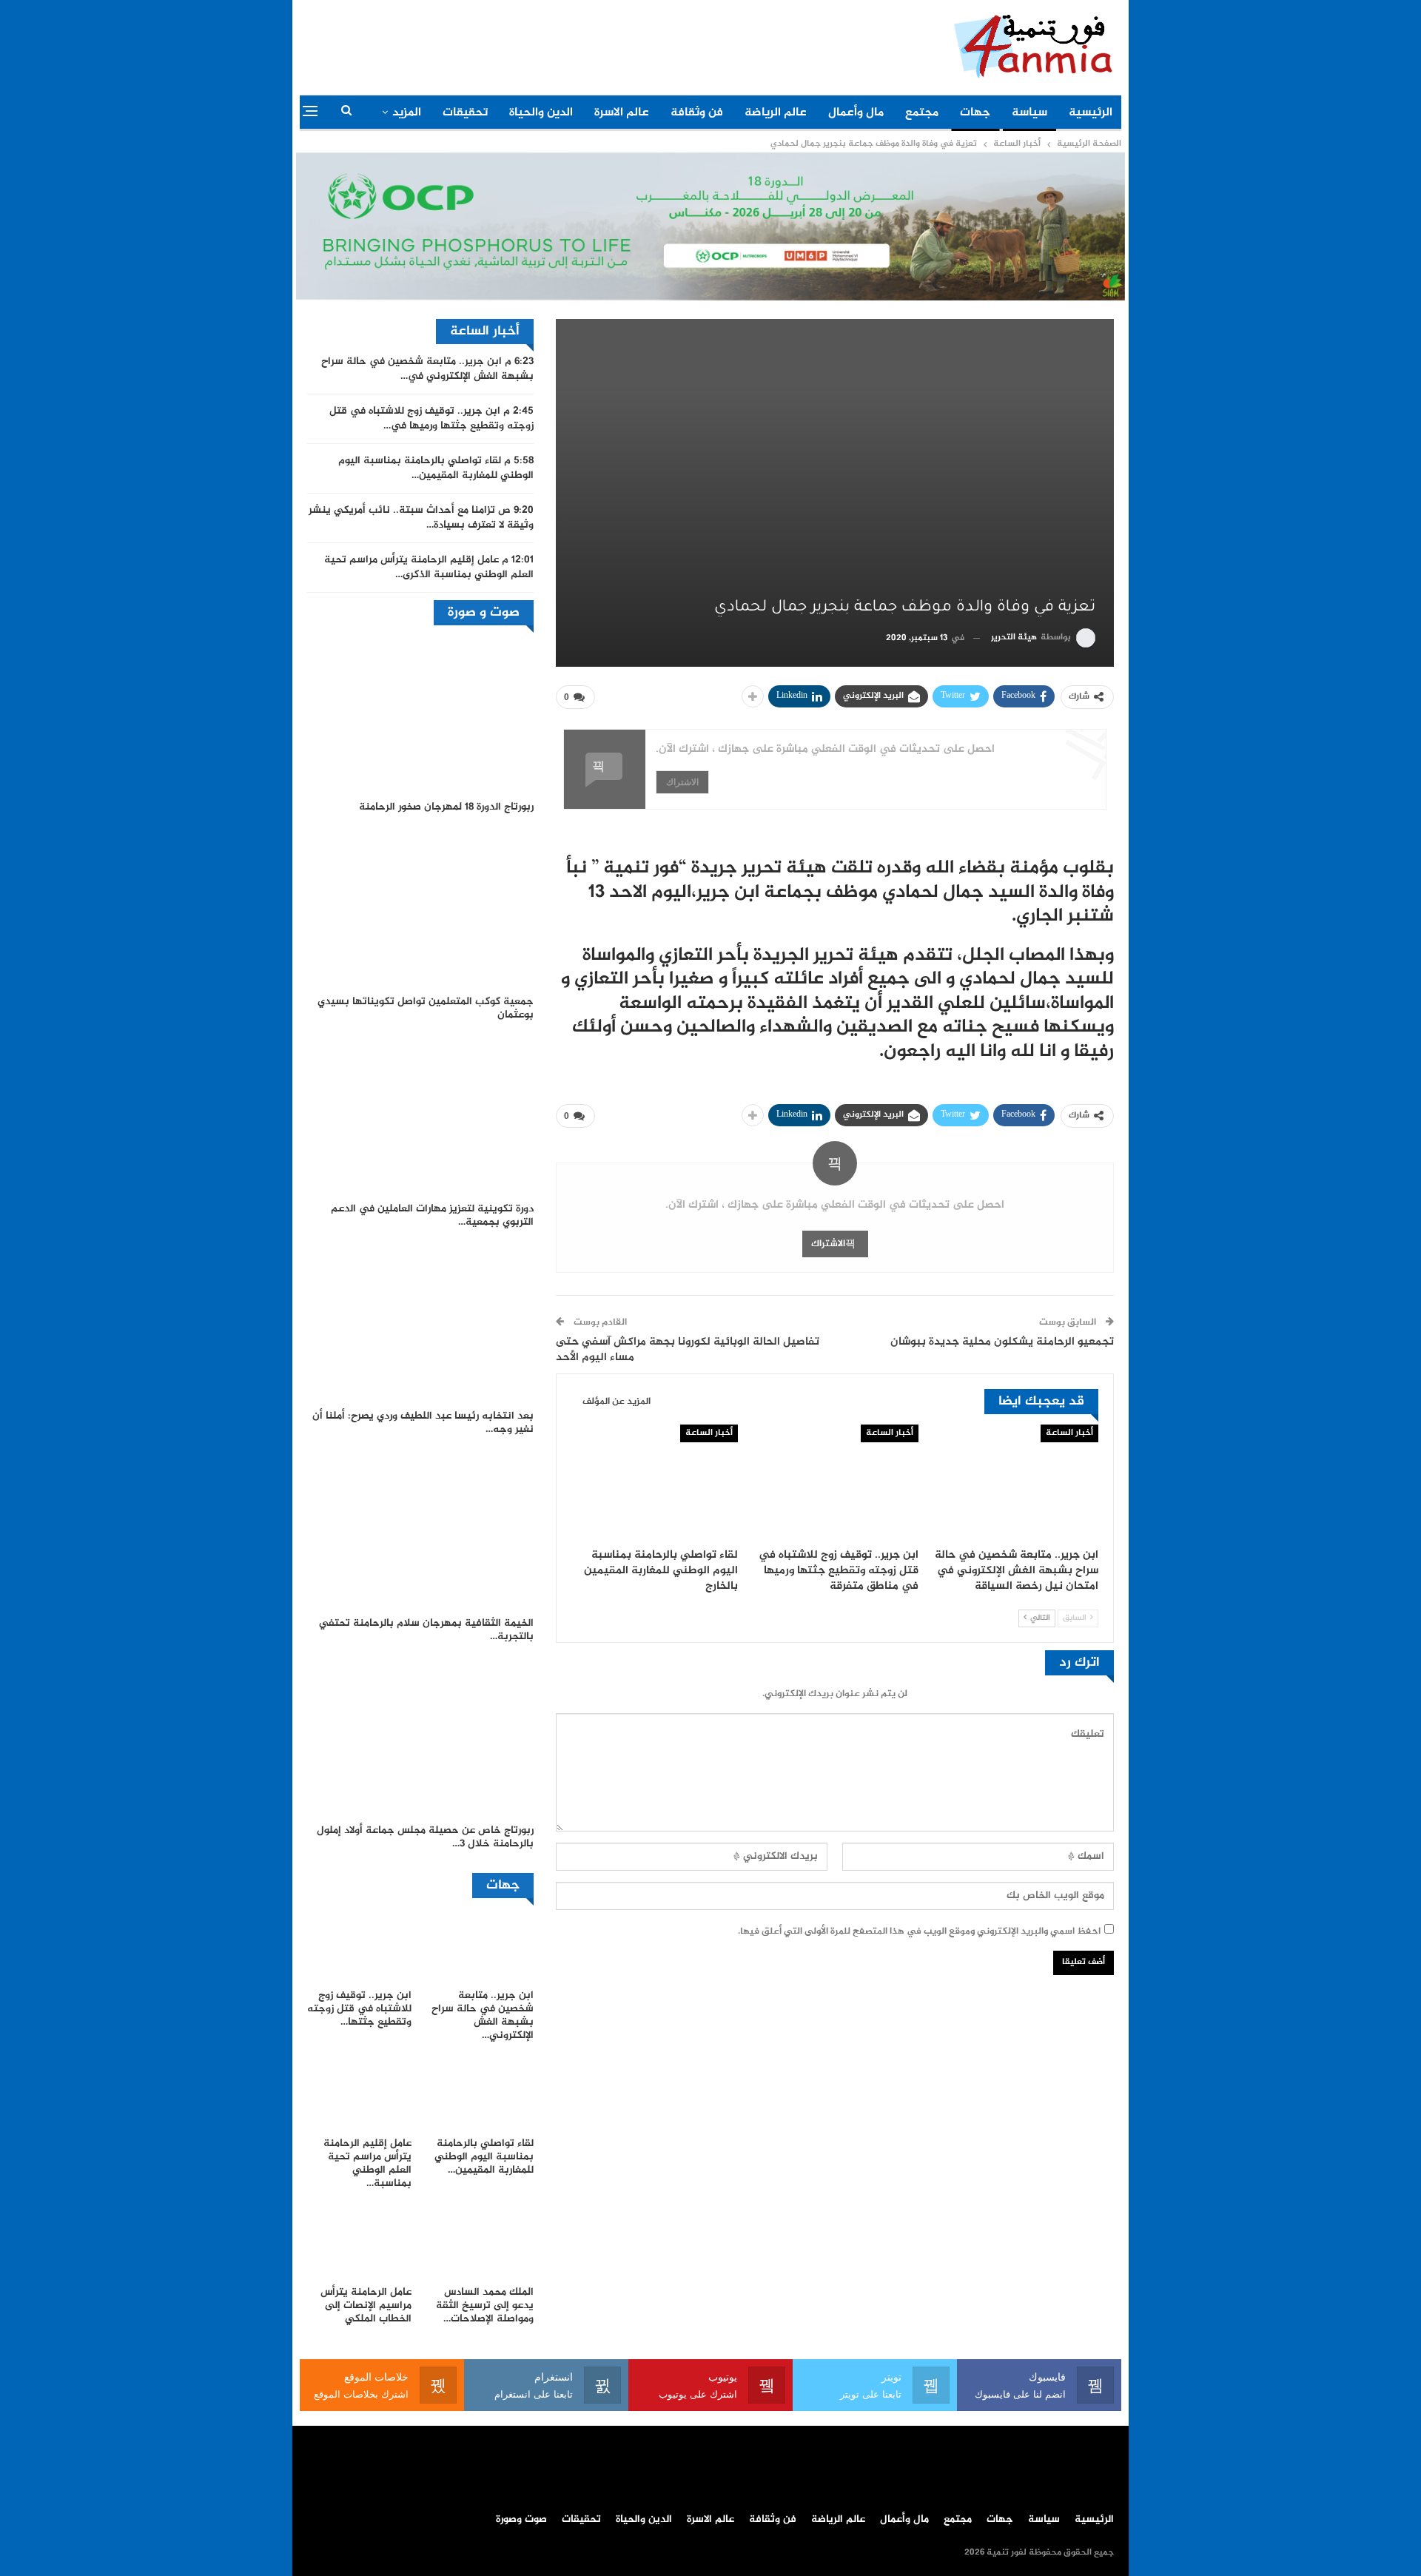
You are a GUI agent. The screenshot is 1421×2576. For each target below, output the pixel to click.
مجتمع (922, 113)
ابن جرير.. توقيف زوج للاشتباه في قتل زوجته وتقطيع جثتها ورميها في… (431, 419)
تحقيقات (465, 113)
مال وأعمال (856, 113)
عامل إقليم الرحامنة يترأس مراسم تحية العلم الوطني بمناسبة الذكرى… (429, 568)
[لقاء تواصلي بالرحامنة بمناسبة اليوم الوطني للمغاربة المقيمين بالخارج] (655, 1483)
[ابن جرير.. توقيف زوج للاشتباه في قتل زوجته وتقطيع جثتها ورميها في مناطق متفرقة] (834, 1483)
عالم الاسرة (622, 113)
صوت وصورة (521, 2520)
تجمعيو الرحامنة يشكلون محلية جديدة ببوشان (1002, 1342)
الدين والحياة (541, 113)
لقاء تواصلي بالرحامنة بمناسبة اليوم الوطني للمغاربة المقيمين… (436, 468)
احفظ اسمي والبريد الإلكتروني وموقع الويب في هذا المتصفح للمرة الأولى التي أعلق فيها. (919, 1931)
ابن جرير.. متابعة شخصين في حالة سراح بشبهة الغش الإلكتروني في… (427, 369)
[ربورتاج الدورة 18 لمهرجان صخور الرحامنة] (420, 714)
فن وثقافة (697, 113)
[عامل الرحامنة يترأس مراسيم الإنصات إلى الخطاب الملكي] (359, 2242)
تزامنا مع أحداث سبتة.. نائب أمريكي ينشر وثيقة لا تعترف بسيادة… (421, 518)
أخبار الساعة (1069, 1433)
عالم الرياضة (776, 113)
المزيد (407, 113)
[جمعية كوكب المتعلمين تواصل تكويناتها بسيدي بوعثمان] (420, 908)
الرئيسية (1091, 113)
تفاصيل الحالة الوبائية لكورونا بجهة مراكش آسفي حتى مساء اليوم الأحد (688, 1350)
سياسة (1029, 113)
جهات (975, 113)
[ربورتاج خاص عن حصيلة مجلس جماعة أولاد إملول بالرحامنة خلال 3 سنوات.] (420, 1738)
